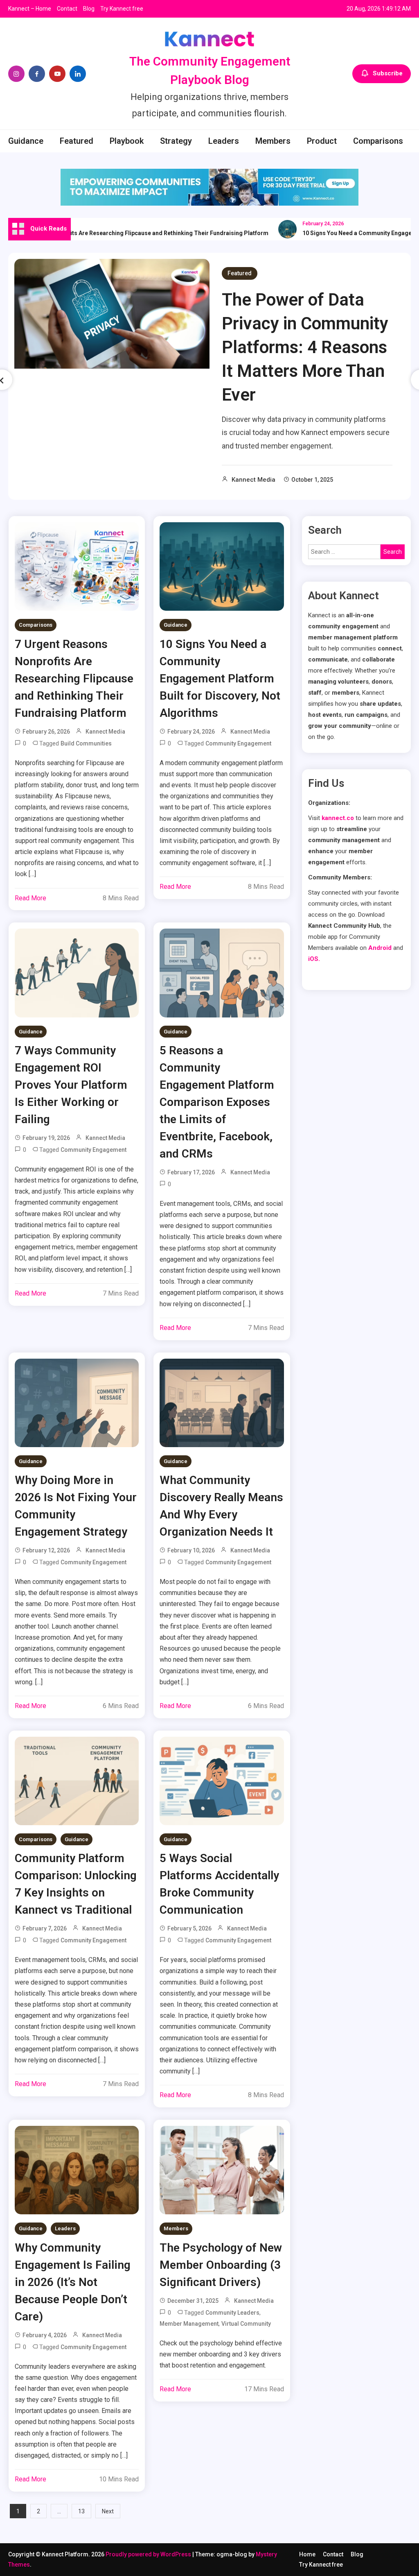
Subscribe (388, 73)
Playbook (127, 141)
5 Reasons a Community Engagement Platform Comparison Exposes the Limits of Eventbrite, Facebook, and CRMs (217, 1102)
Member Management (189, 2324)
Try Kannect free (122, 9)
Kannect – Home (30, 9)
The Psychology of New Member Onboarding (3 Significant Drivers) (221, 2265)
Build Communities (86, 743)
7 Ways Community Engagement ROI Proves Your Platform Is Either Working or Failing (71, 1085)
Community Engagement (238, 743)
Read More (30, 898)
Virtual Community (246, 2324)
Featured (77, 141)
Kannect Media (253, 480)
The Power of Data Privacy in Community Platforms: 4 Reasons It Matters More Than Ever (305, 347)
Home (307, 2554)
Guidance (26, 141)
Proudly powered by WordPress (149, 2554)
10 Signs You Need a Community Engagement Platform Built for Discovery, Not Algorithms (220, 679)
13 (81, 2511)
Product (322, 141)
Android (380, 948)
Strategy (176, 141)
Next (108, 2511)
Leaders (224, 141)
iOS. (314, 959)
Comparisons (378, 141)
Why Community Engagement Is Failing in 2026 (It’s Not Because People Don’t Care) (73, 2282)
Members (273, 141)
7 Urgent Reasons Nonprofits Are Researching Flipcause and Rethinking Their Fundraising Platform (74, 679)
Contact (67, 9)
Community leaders (232, 2313)
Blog (89, 9)
